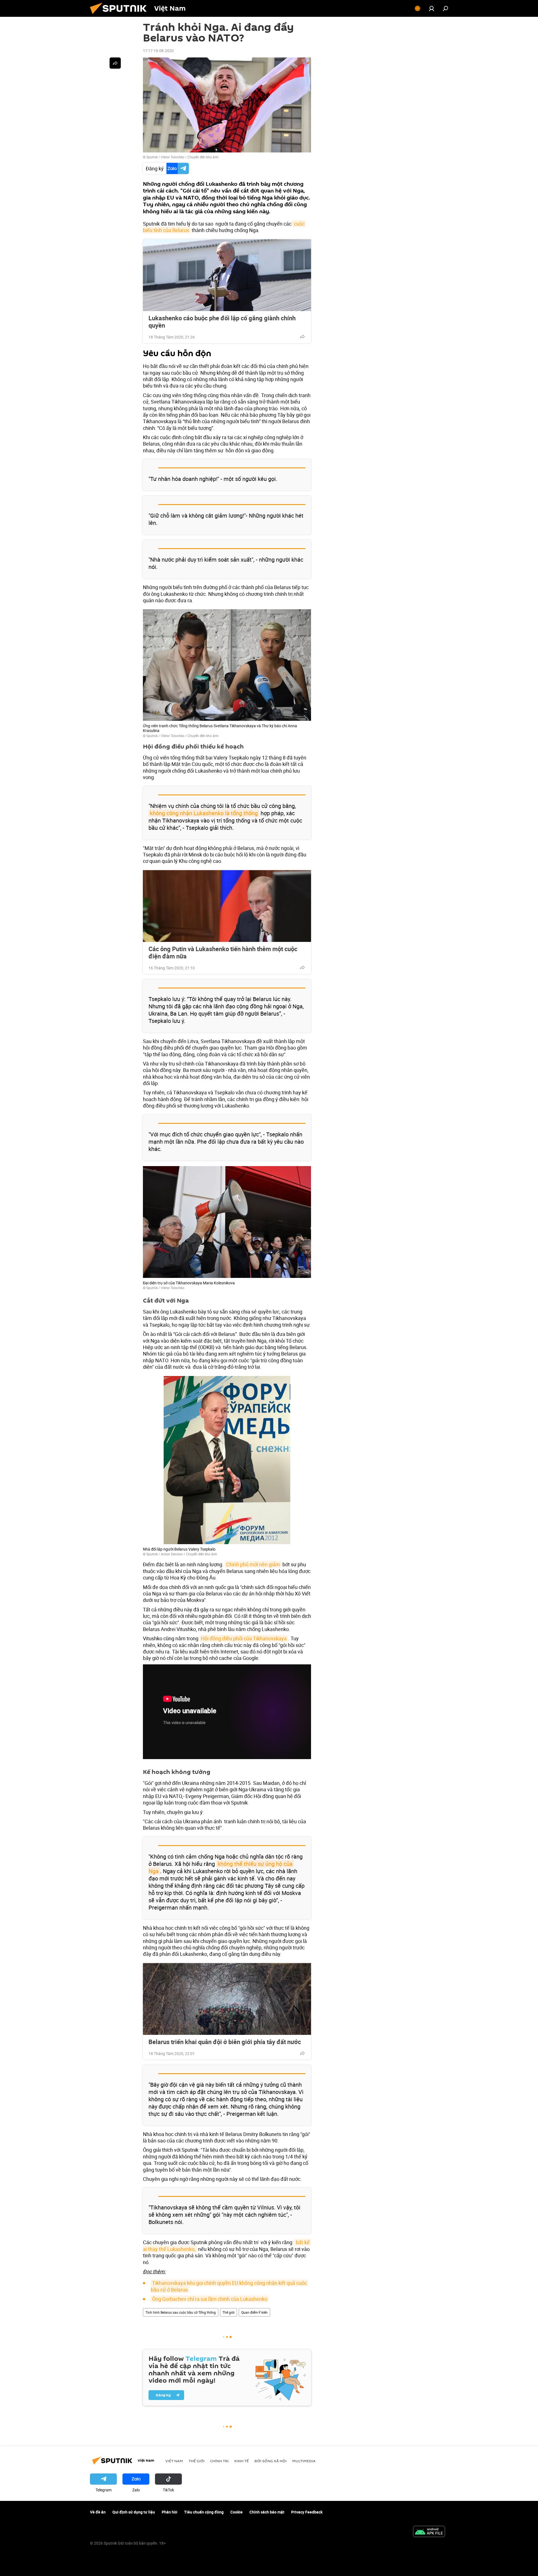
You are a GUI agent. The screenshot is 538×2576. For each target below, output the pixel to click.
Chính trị (219, 2461)
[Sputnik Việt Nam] (120, 15)
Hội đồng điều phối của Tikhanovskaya (244, 1638)
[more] (302, 337)
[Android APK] (429, 2532)
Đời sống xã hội (271, 2461)
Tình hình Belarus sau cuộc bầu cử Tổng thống (181, 2312)
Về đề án (98, 2512)
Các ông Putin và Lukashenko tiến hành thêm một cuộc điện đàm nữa (223, 953)
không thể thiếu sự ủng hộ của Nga (221, 1867)
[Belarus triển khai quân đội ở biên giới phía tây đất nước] (227, 1999)
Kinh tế (242, 2461)
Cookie (236, 2512)
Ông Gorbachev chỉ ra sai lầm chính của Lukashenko (210, 2299)
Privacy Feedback (307, 2512)
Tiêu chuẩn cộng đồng (204, 2512)
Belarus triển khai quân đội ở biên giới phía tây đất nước (225, 2042)
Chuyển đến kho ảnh (203, 157)
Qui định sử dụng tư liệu (134, 2512)
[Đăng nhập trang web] (432, 8)
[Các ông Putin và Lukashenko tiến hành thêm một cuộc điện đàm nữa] (227, 906)
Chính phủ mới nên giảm (253, 1564)
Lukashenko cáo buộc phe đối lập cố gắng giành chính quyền (222, 322)
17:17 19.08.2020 (158, 51)
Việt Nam (174, 2461)
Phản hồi (170, 2512)
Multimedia (304, 2461)
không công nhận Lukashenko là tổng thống (204, 813)
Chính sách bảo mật (267, 2512)
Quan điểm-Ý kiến (254, 2312)
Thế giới (229, 2312)
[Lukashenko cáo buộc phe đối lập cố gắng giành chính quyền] (227, 275)
